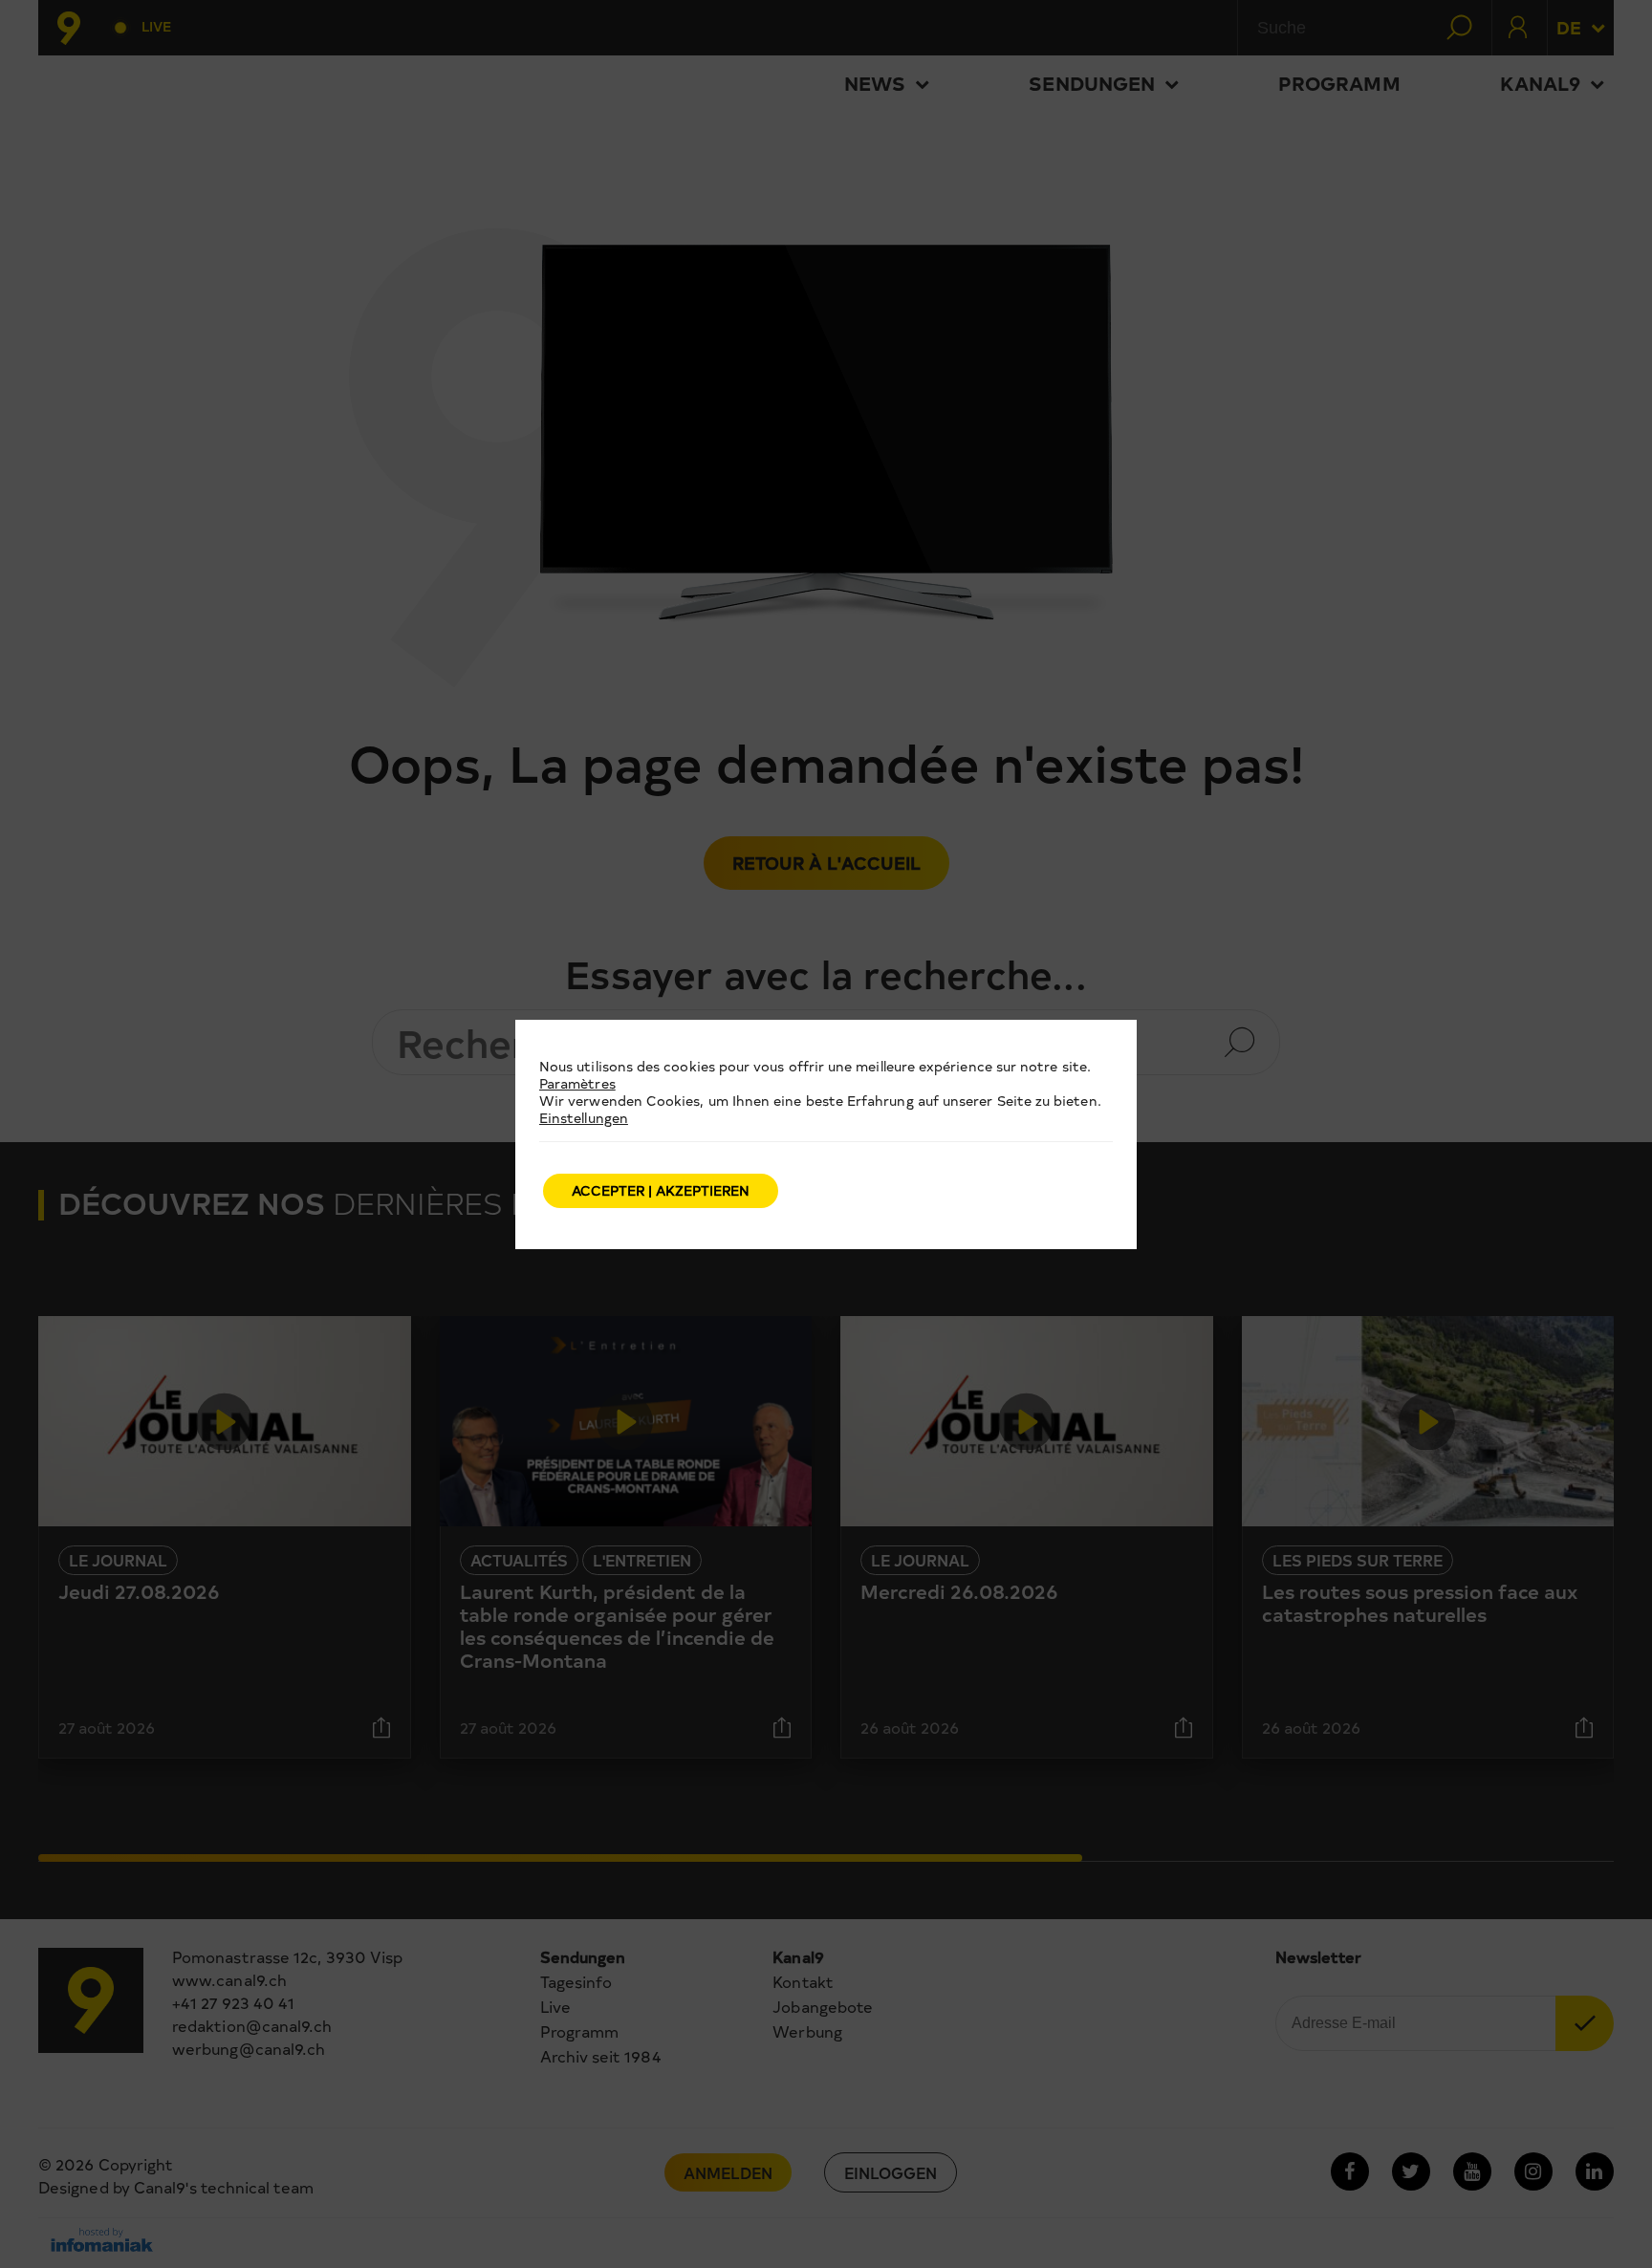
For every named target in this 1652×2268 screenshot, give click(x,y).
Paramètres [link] (577, 1083)
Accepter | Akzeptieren (661, 1190)
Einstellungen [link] (584, 1118)
